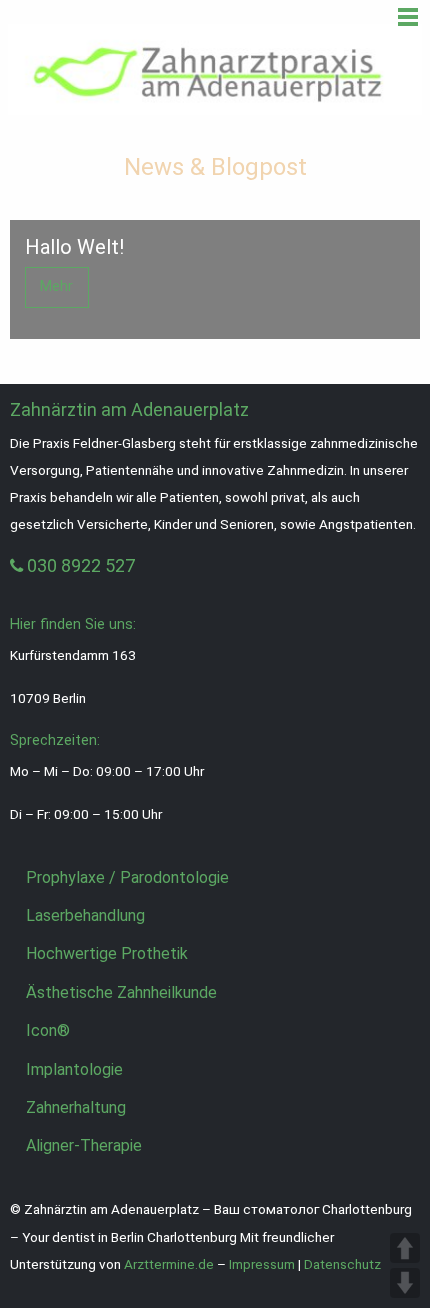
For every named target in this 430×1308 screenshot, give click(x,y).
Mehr (56, 286)
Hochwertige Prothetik (107, 953)
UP (405, 1248)
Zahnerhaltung (76, 1107)
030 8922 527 (79, 565)
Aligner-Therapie (84, 1145)
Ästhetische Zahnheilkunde (121, 992)
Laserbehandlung (85, 915)
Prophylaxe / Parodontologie (127, 877)
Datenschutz (342, 1264)
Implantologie (74, 1069)
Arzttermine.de (169, 1264)
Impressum (262, 1264)
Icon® (48, 1030)
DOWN (405, 1283)
